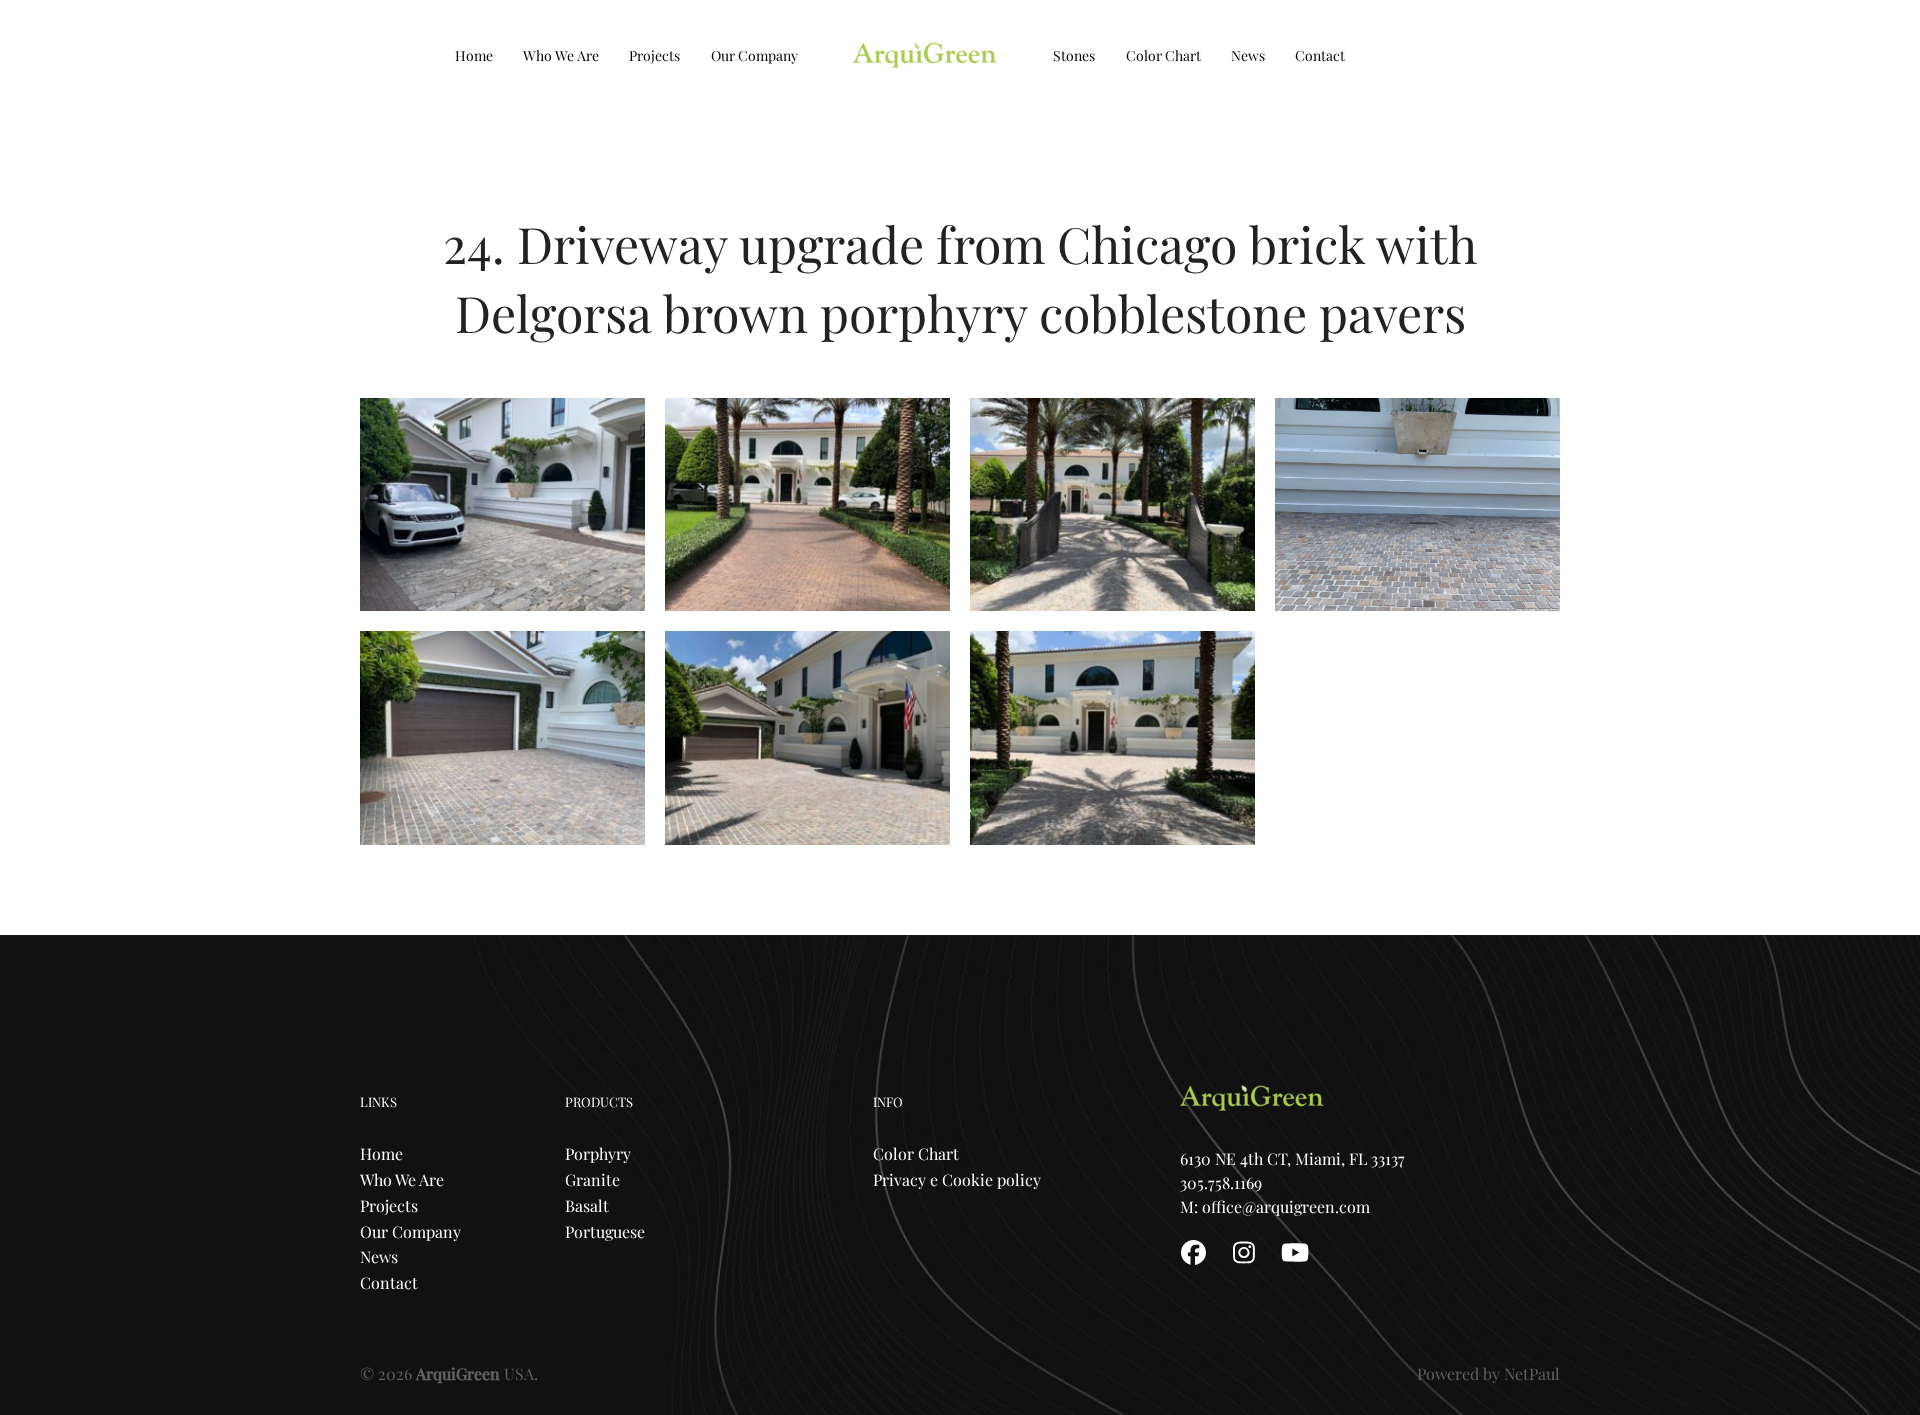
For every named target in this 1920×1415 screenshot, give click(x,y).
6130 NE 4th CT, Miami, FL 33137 (1292, 1158)
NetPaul (1532, 1373)
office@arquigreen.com (1286, 1206)
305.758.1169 (1223, 1182)
